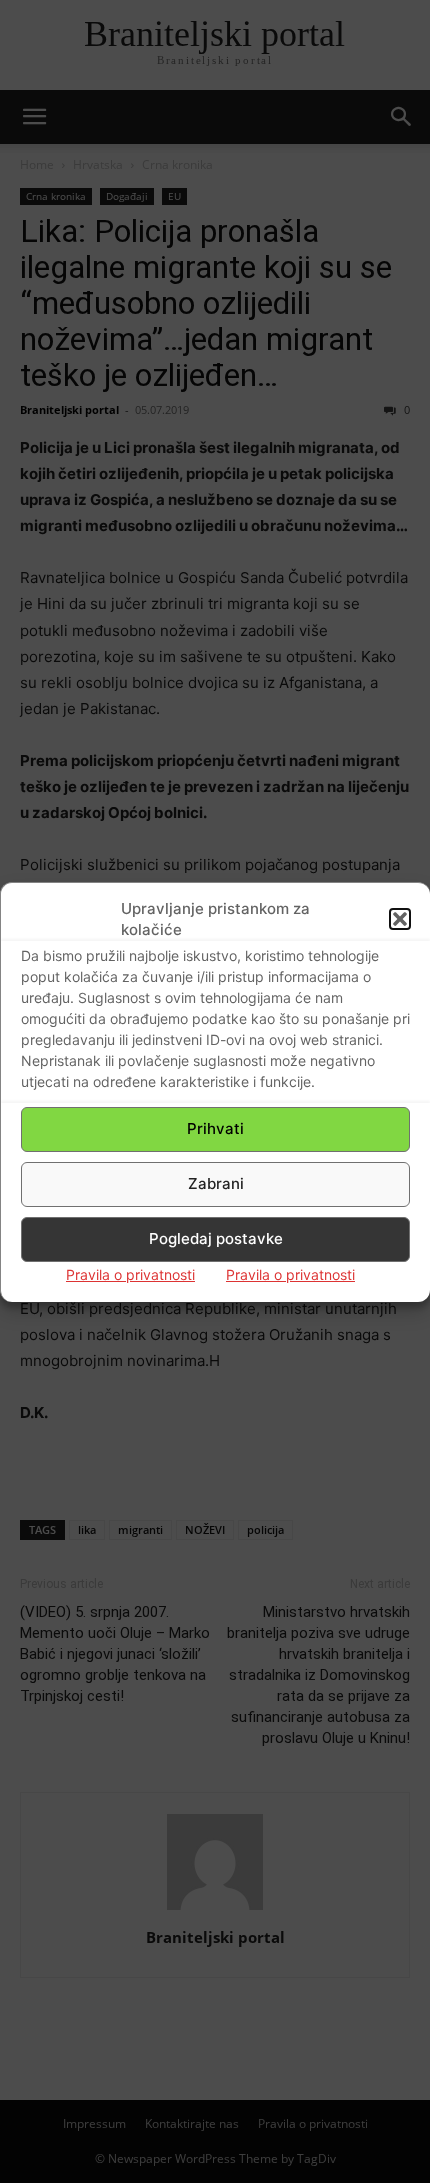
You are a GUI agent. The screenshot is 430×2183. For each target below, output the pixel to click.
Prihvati (215, 1128)
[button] (400, 919)
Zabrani (216, 1183)
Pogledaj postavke (216, 1238)
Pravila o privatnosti (130, 1274)
